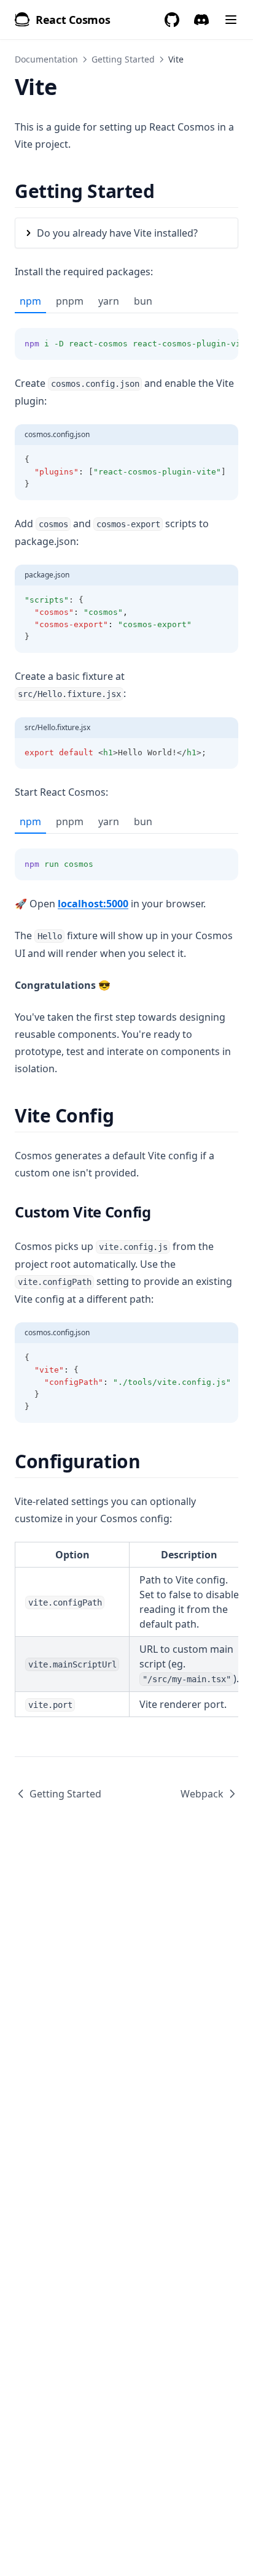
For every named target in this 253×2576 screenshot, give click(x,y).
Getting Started (123, 59)
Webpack (202, 1794)
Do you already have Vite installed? (117, 233)
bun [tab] (143, 301)
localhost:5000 (93, 904)
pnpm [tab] (70, 301)
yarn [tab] (109, 301)
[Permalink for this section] (165, 191)
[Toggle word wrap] (201, 344)
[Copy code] (222, 344)
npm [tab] (30, 301)
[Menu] (231, 20)
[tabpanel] (126, 337)
